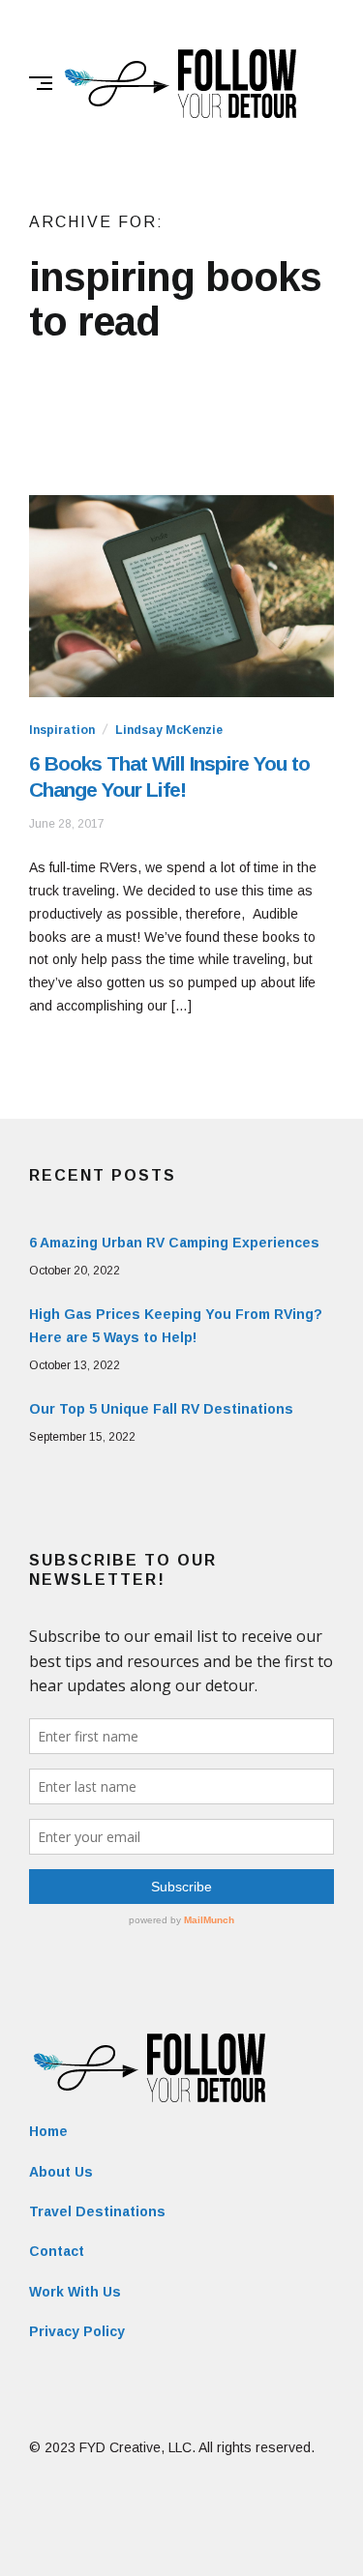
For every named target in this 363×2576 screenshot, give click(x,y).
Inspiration (62, 730)
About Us (61, 2172)
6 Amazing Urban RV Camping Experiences (174, 1243)
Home (48, 2131)
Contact (57, 2251)
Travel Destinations (97, 2211)
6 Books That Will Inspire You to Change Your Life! (169, 776)
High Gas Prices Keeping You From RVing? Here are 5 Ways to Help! (176, 1326)
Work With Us (75, 2292)
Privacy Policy (77, 2331)
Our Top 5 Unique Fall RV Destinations (161, 1409)
